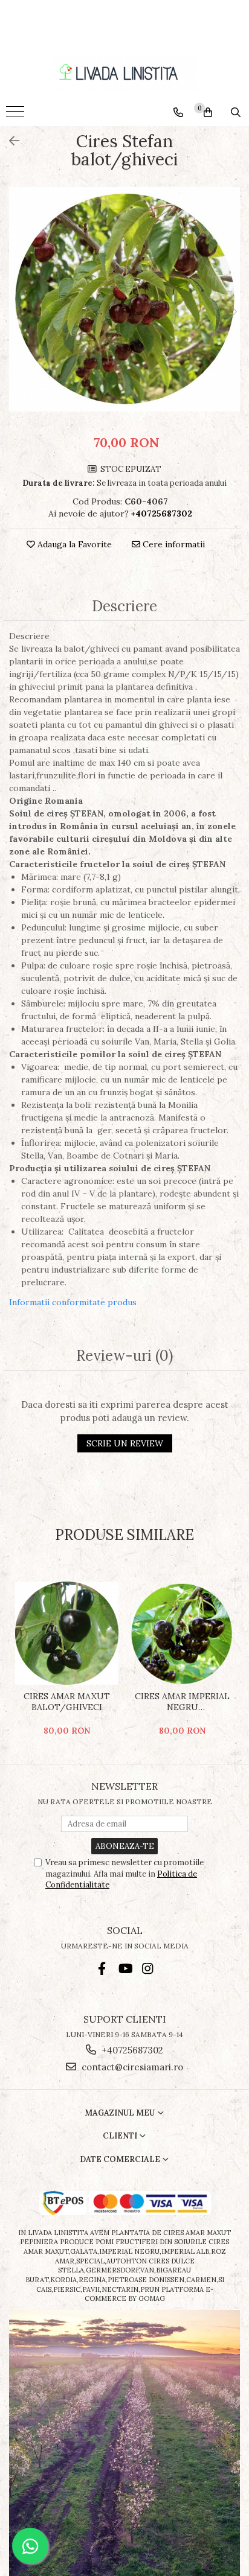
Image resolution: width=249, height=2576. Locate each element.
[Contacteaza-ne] (178, 112)
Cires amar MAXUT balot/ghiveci (67, 1702)
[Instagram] (148, 1969)
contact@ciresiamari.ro (131, 2067)
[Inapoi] (9, 141)
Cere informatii (173, 544)
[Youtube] (125, 1969)
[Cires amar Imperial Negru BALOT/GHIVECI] (182, 1633)
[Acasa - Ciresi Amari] (124, 73)
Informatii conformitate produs (73, 1302)
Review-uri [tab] (124, 1356)
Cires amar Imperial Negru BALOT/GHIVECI (182, 1702)
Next (230, 312)
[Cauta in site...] (236, 112)
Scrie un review (125, 1443)
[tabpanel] (124, 299)
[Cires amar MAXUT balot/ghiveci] (67, 1633)
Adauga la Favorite (73, 544)
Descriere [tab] (124, 607)
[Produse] (17, 115)
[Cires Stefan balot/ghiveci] (124, 299)
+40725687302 (131, 2050)
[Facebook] (102, 1969)
